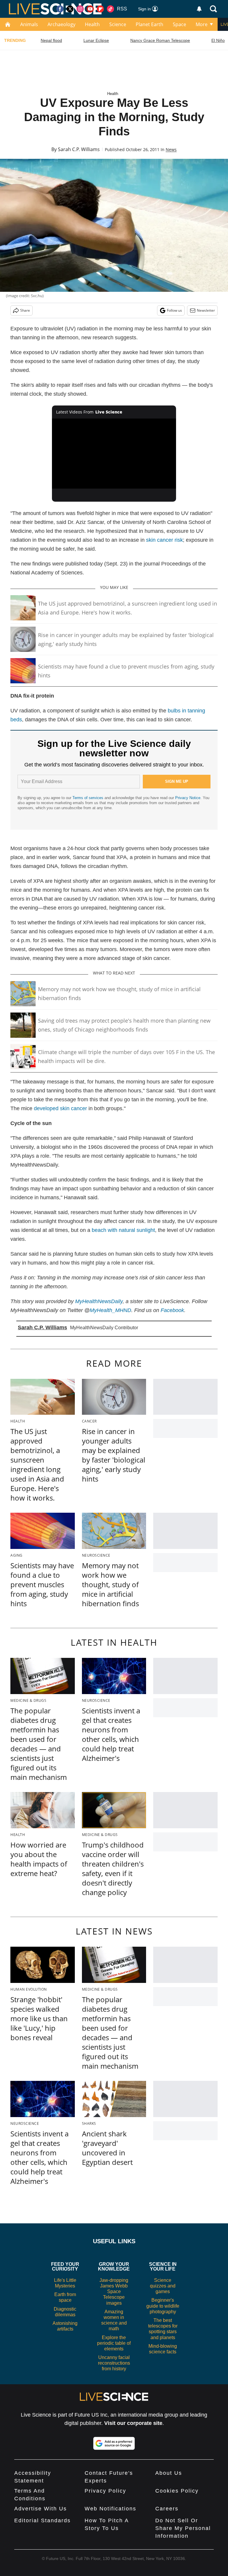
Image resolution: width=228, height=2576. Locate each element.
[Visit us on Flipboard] (100, 9)
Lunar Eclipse (96, 40)
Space (179, 24)
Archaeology (61, 24)
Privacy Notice (188, 798)
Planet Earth (149, 24)
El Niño (218, 40)
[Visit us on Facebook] (60, 9)
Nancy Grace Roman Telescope (160, 40)
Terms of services (88, 798)
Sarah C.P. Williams (79, 149)
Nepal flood (51, 40)
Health (92, 24)
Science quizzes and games (163, 2286)
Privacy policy (105, 2491)
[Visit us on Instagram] (80, 9)
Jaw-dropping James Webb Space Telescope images (114, 2292)
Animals (29, 24)
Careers (167, 2509)
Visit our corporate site (133, 2423)
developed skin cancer (60, 1108)
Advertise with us (41, 2509)
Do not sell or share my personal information (183, 2528)
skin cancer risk (164, 540)
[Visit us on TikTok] (110, 9)
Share (25, 310)
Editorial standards (42, 2520)
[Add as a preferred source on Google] (114, 2443)
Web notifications (110, 2509)
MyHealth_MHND (110, 1310)
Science (118, 24)
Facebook (172, 1310)
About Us (169, 2473)
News (171, 149)
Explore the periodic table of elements (114, 2343)
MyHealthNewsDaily (99, 1301)
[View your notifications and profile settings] (199, 9)
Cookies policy (177, 2491)
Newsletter (206, 310)
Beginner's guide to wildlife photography (163, 2306)
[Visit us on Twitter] (70, 9)
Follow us (174, 310)
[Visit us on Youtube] (90, 9)
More (202, 24)
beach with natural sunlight (123, 1230)
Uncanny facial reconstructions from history (114, 2363)
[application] (114, 454)
